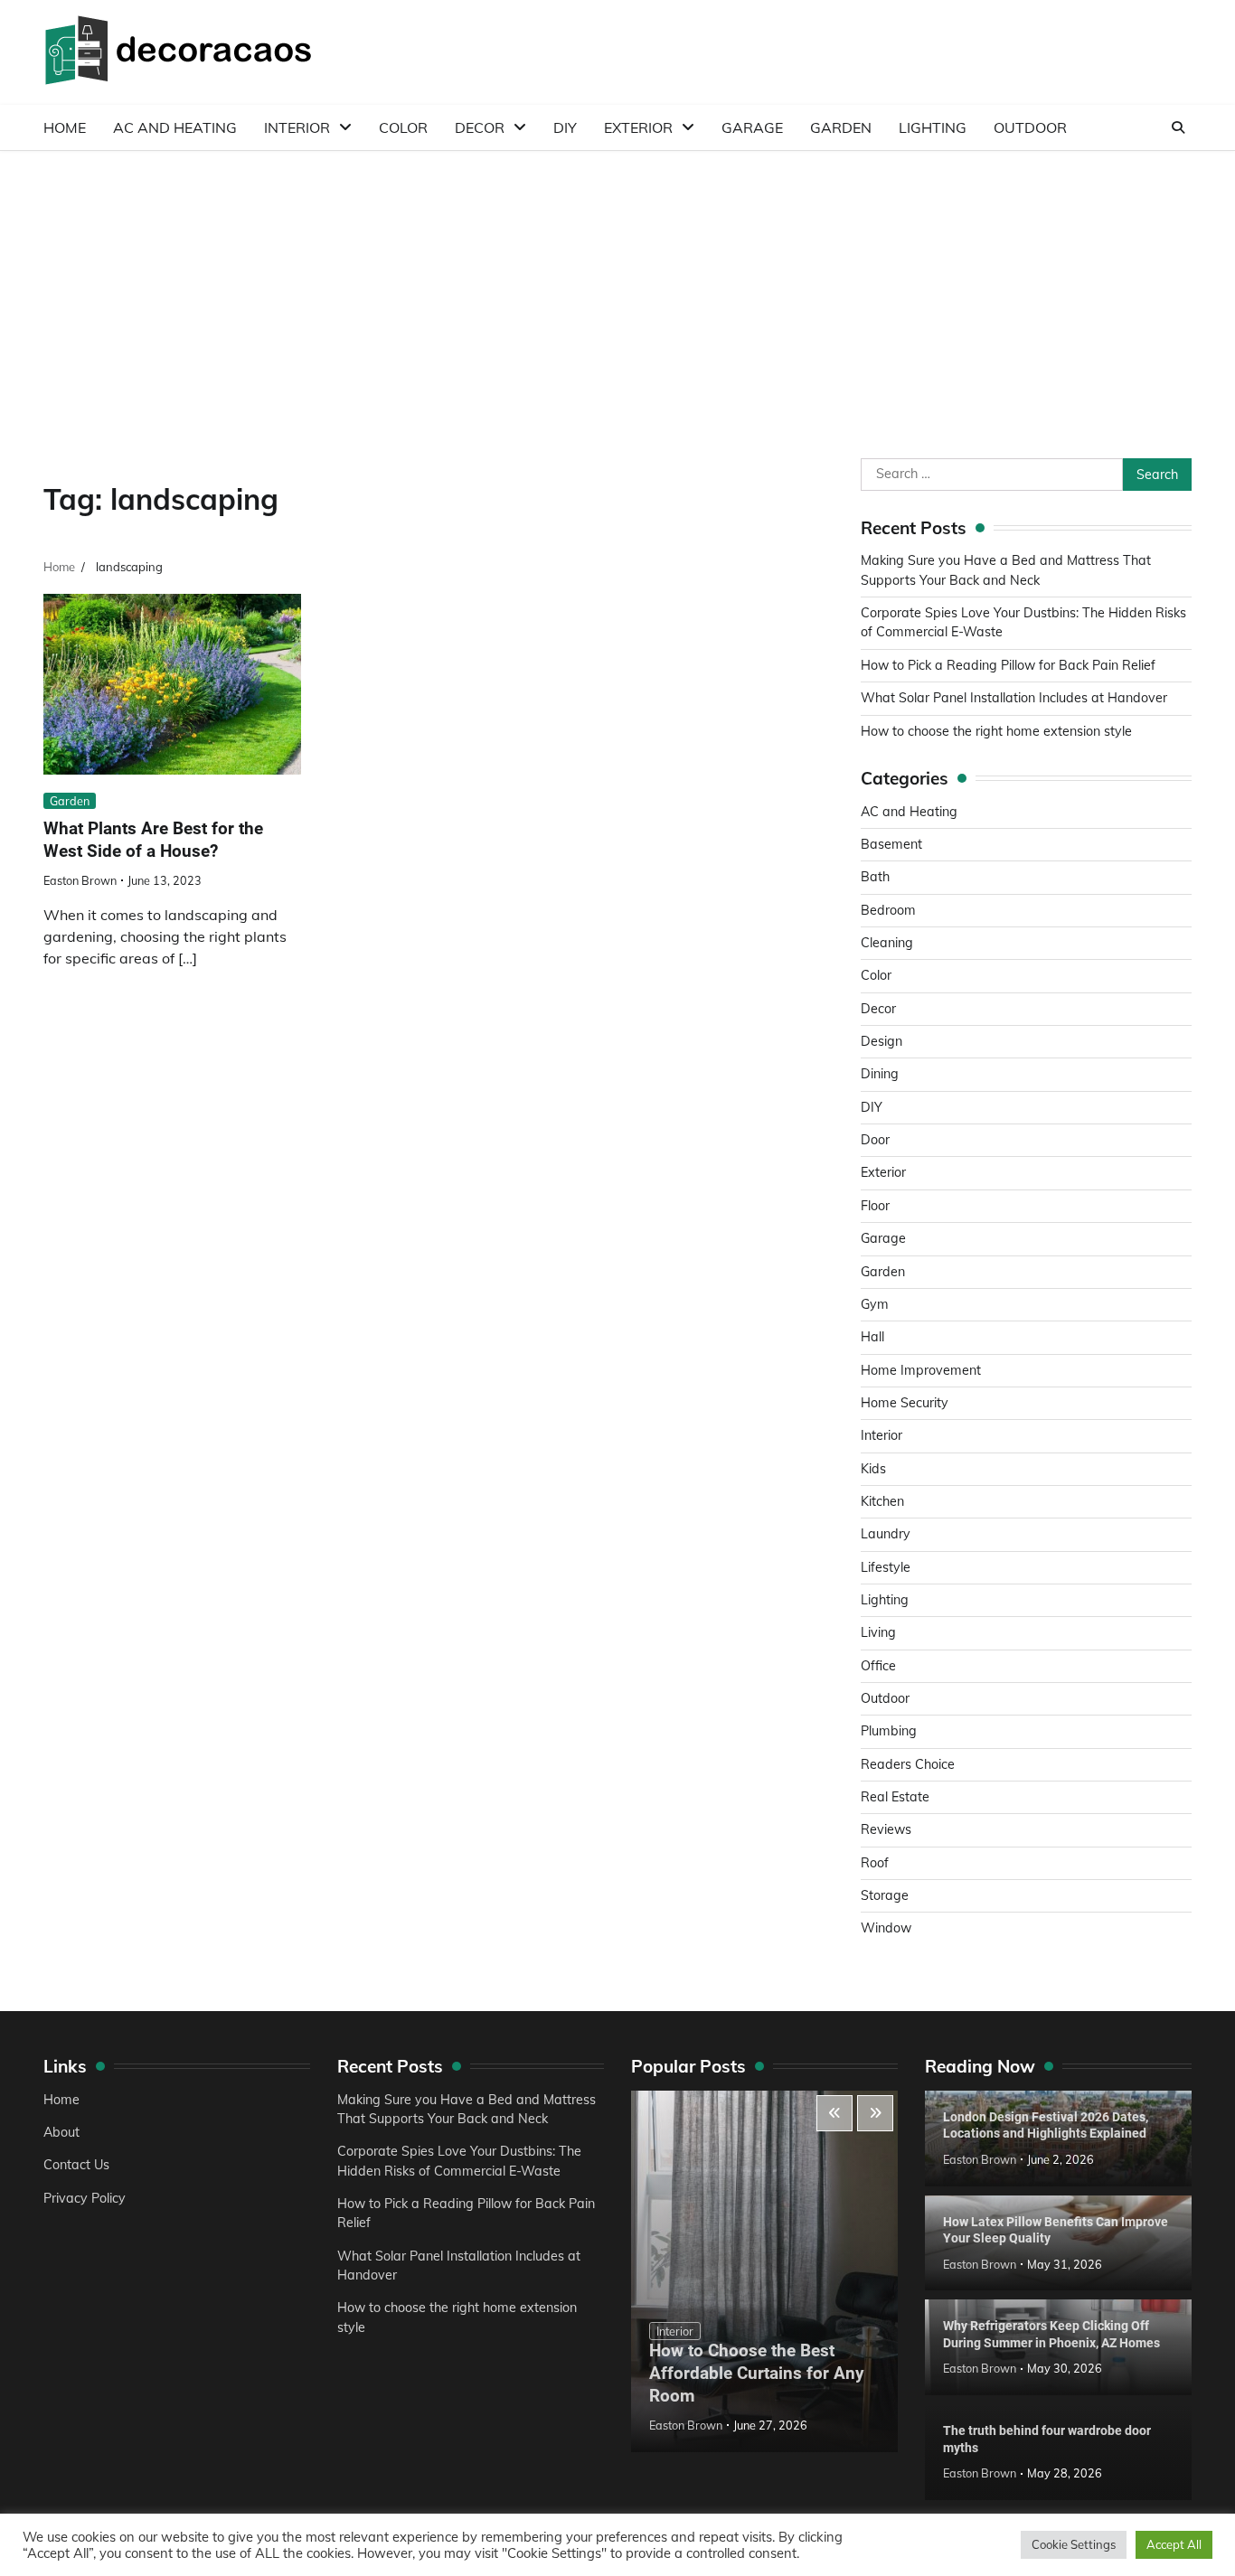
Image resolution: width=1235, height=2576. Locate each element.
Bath (875, 877)
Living (878, 1632)
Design (881, 1041)
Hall (872, 1337)
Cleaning (887, 943)
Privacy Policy (85, 2198)
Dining (880, 1074)
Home (65, 127)
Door (875, 1140)
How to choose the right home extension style (996, 731)
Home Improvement (921, 1370)
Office (878, 1666)
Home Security (905, 1403)
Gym (875, 1304)
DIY (565, 127)
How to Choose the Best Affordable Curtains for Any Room (757, 2373)
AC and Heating (175, 127)
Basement (891, 844)
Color (403, 127)
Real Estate (895, 1797)
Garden (841, 127)
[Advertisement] (617, 287)
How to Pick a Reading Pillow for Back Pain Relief (1008, 665)
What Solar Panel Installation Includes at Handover (1014, 698)
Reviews (886, 1829)
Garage (752, 127)
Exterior (638, 127)
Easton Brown (80, 880)
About (61, 2132)
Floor (875, 1206)
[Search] (1178, 127)
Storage (885, 1895)
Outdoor (1030, 127)
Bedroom (888, 910)
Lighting (933, 127)
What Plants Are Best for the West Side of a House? (153, 840)
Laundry (886, 1534)
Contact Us (76, 2165)
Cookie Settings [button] (1074, 2544)
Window (886, 1928)
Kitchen (882, 1501)
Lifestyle (886, 1567)
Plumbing (889, 1731)
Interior (297, 127)
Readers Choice (908, 1764)
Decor (480, 127)
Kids (873, 1469)
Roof (875, 1863)
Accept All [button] (1174, 2544)
